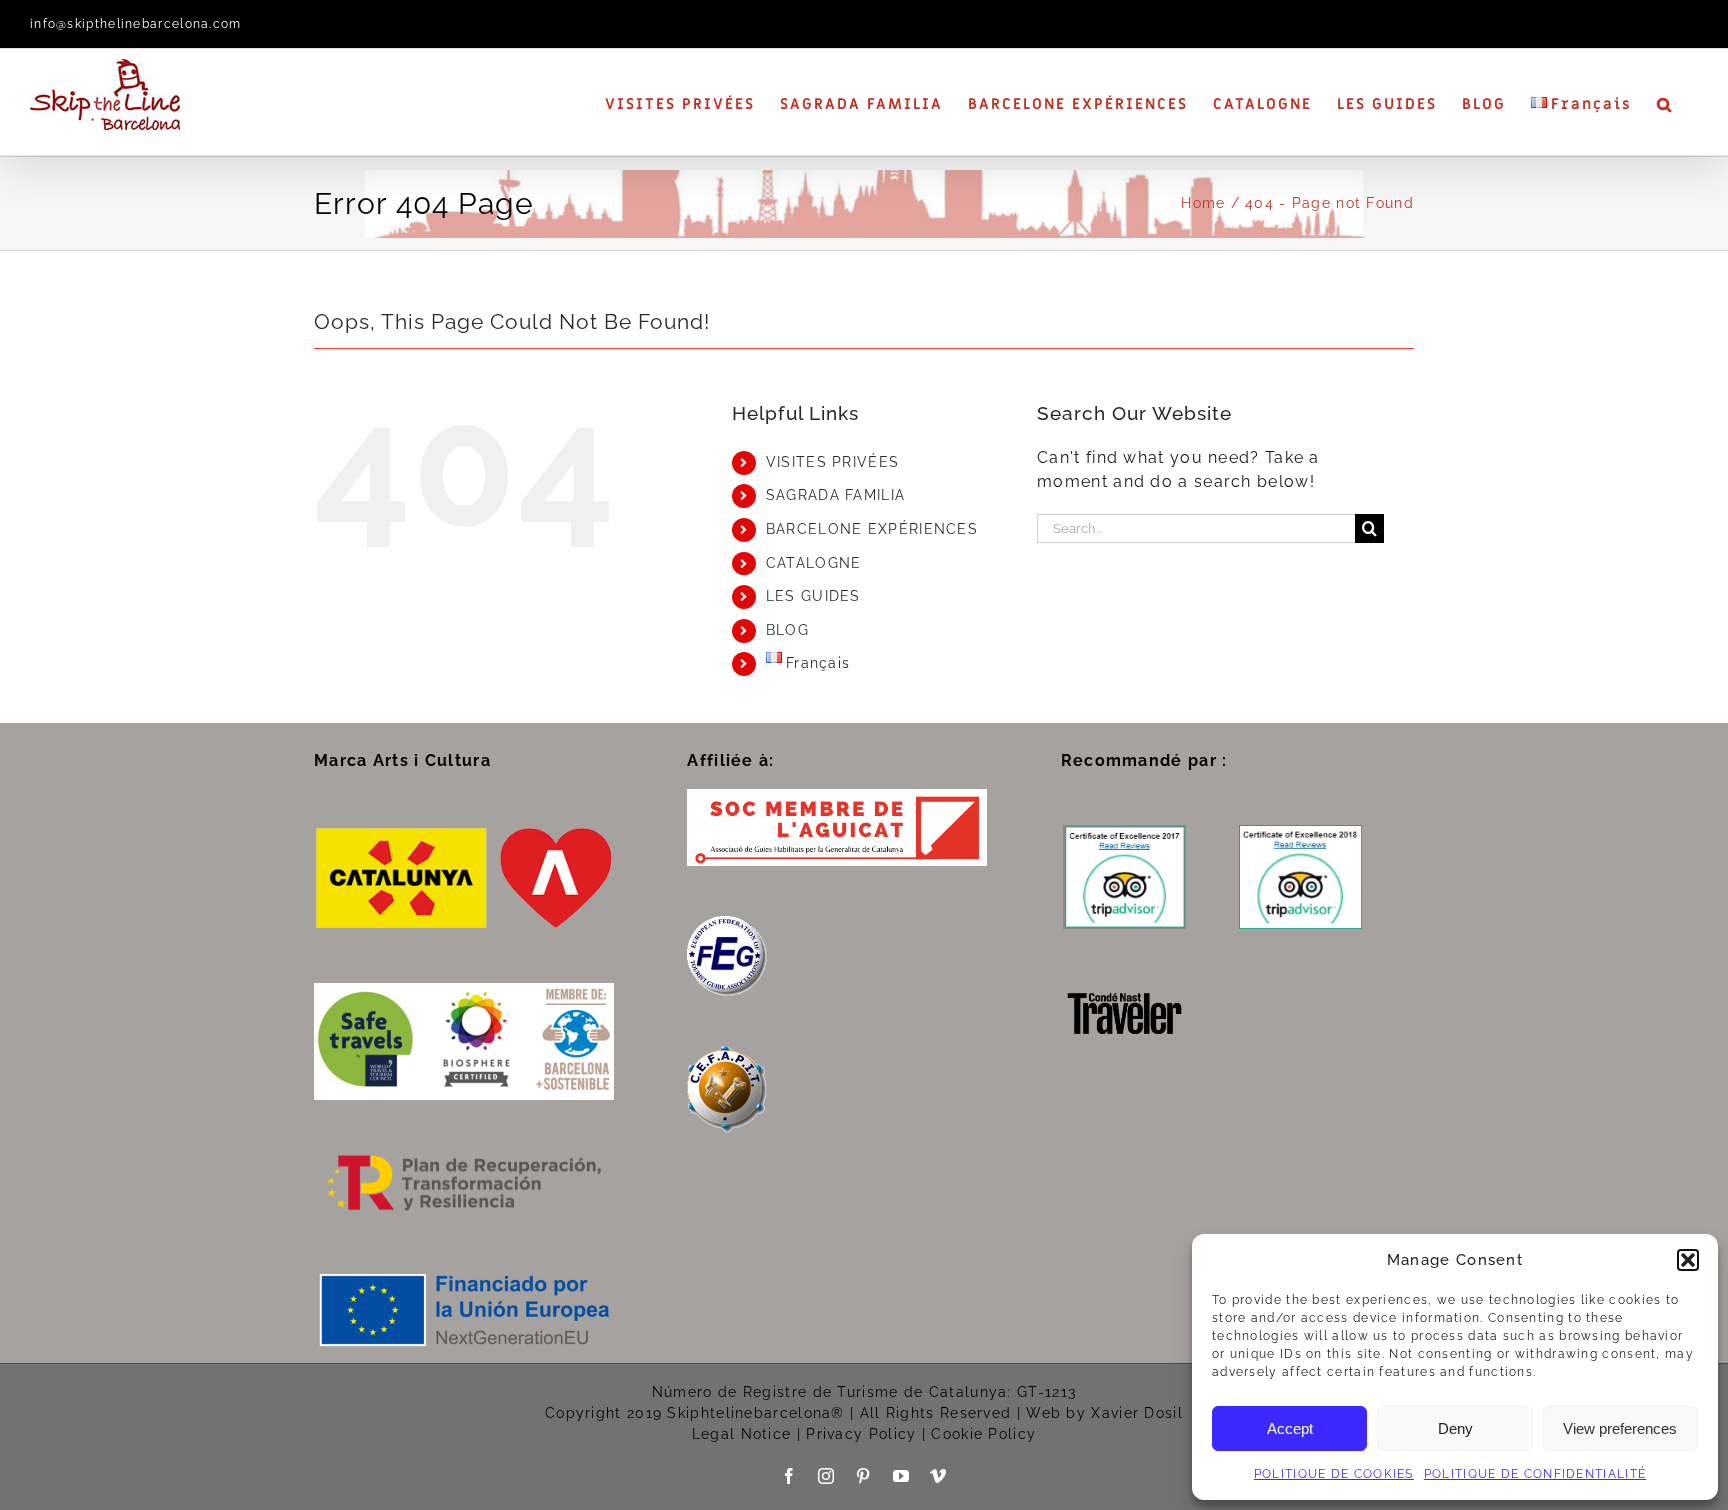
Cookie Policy (983, 1434)
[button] (1688, 1260)
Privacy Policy (861, 1434)
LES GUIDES (813, 596)
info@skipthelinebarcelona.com (136, 24)
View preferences (1620, 1428)
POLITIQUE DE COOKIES (1334, 1474)
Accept (1290, 1428)
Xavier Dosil (1137, 1413)
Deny (1455, 1428)
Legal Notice (742, 1434)
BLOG (787, 630)
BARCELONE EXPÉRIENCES (872, 529)
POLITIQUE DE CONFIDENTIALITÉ (1535, 1474)
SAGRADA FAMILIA (836, 495)
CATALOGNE (814, 563)
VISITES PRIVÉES (833, 462)
